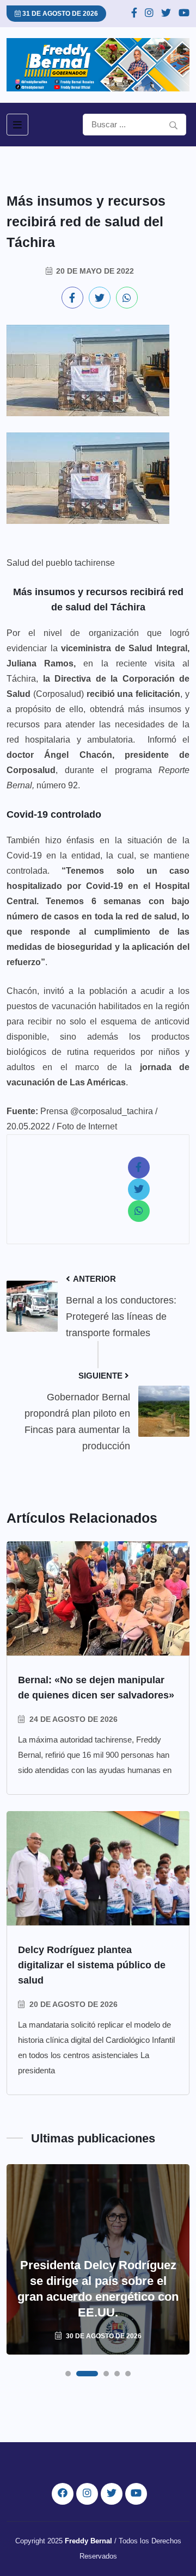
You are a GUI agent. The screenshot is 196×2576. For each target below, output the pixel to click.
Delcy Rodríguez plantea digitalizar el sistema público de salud (92, 1965)
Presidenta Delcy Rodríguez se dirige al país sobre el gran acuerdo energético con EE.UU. (98, 2289)
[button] (68, 2374)
